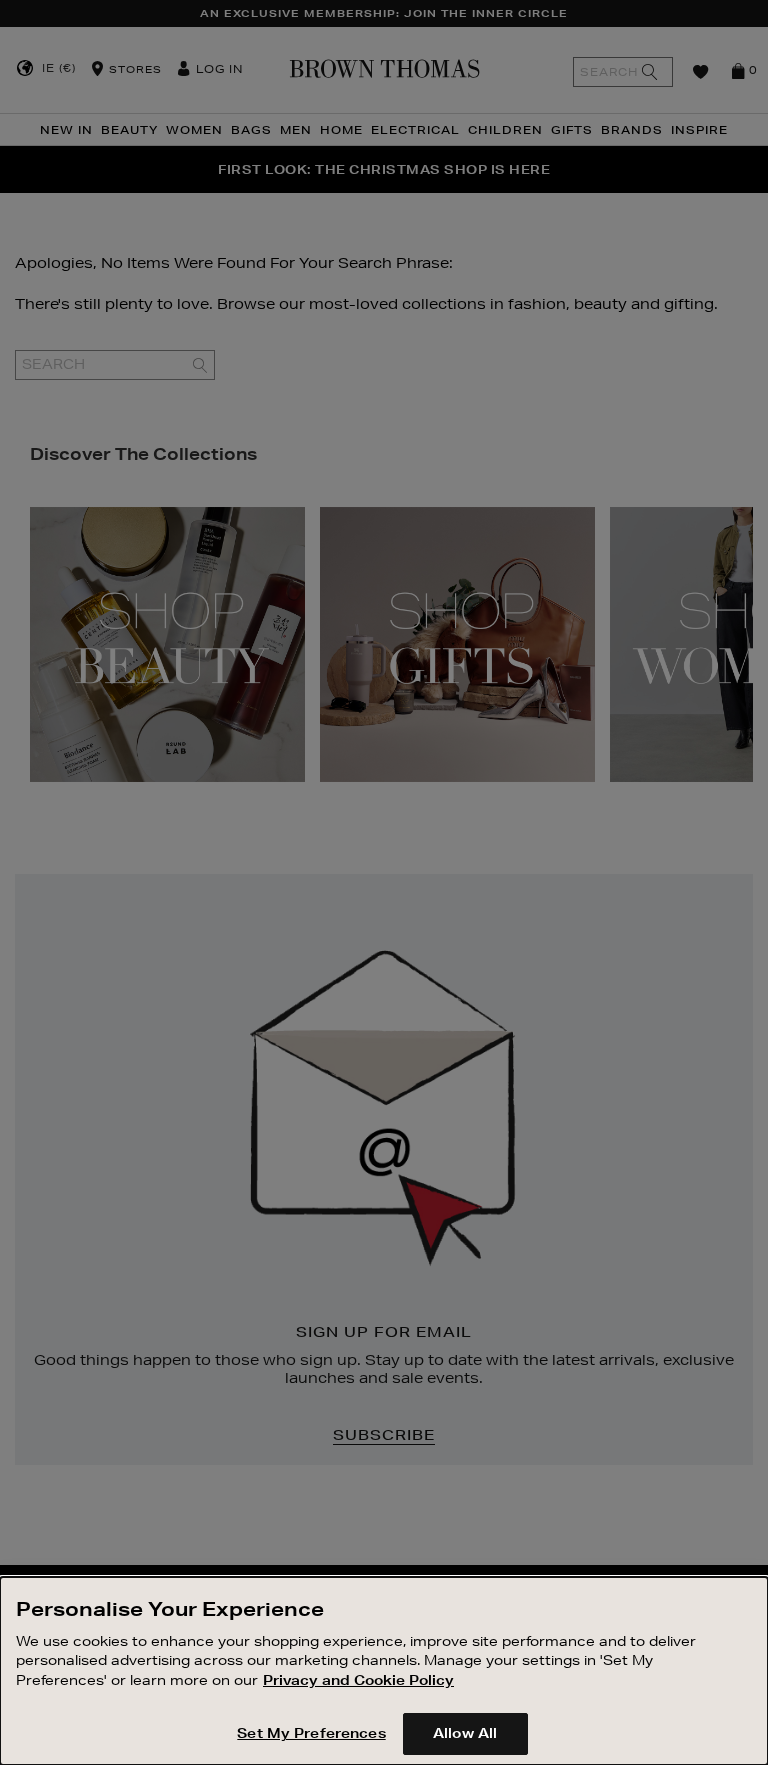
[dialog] (384, 1671)
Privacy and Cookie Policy (358, 1680)
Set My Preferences (311, 1733)
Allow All (465, 1733)
